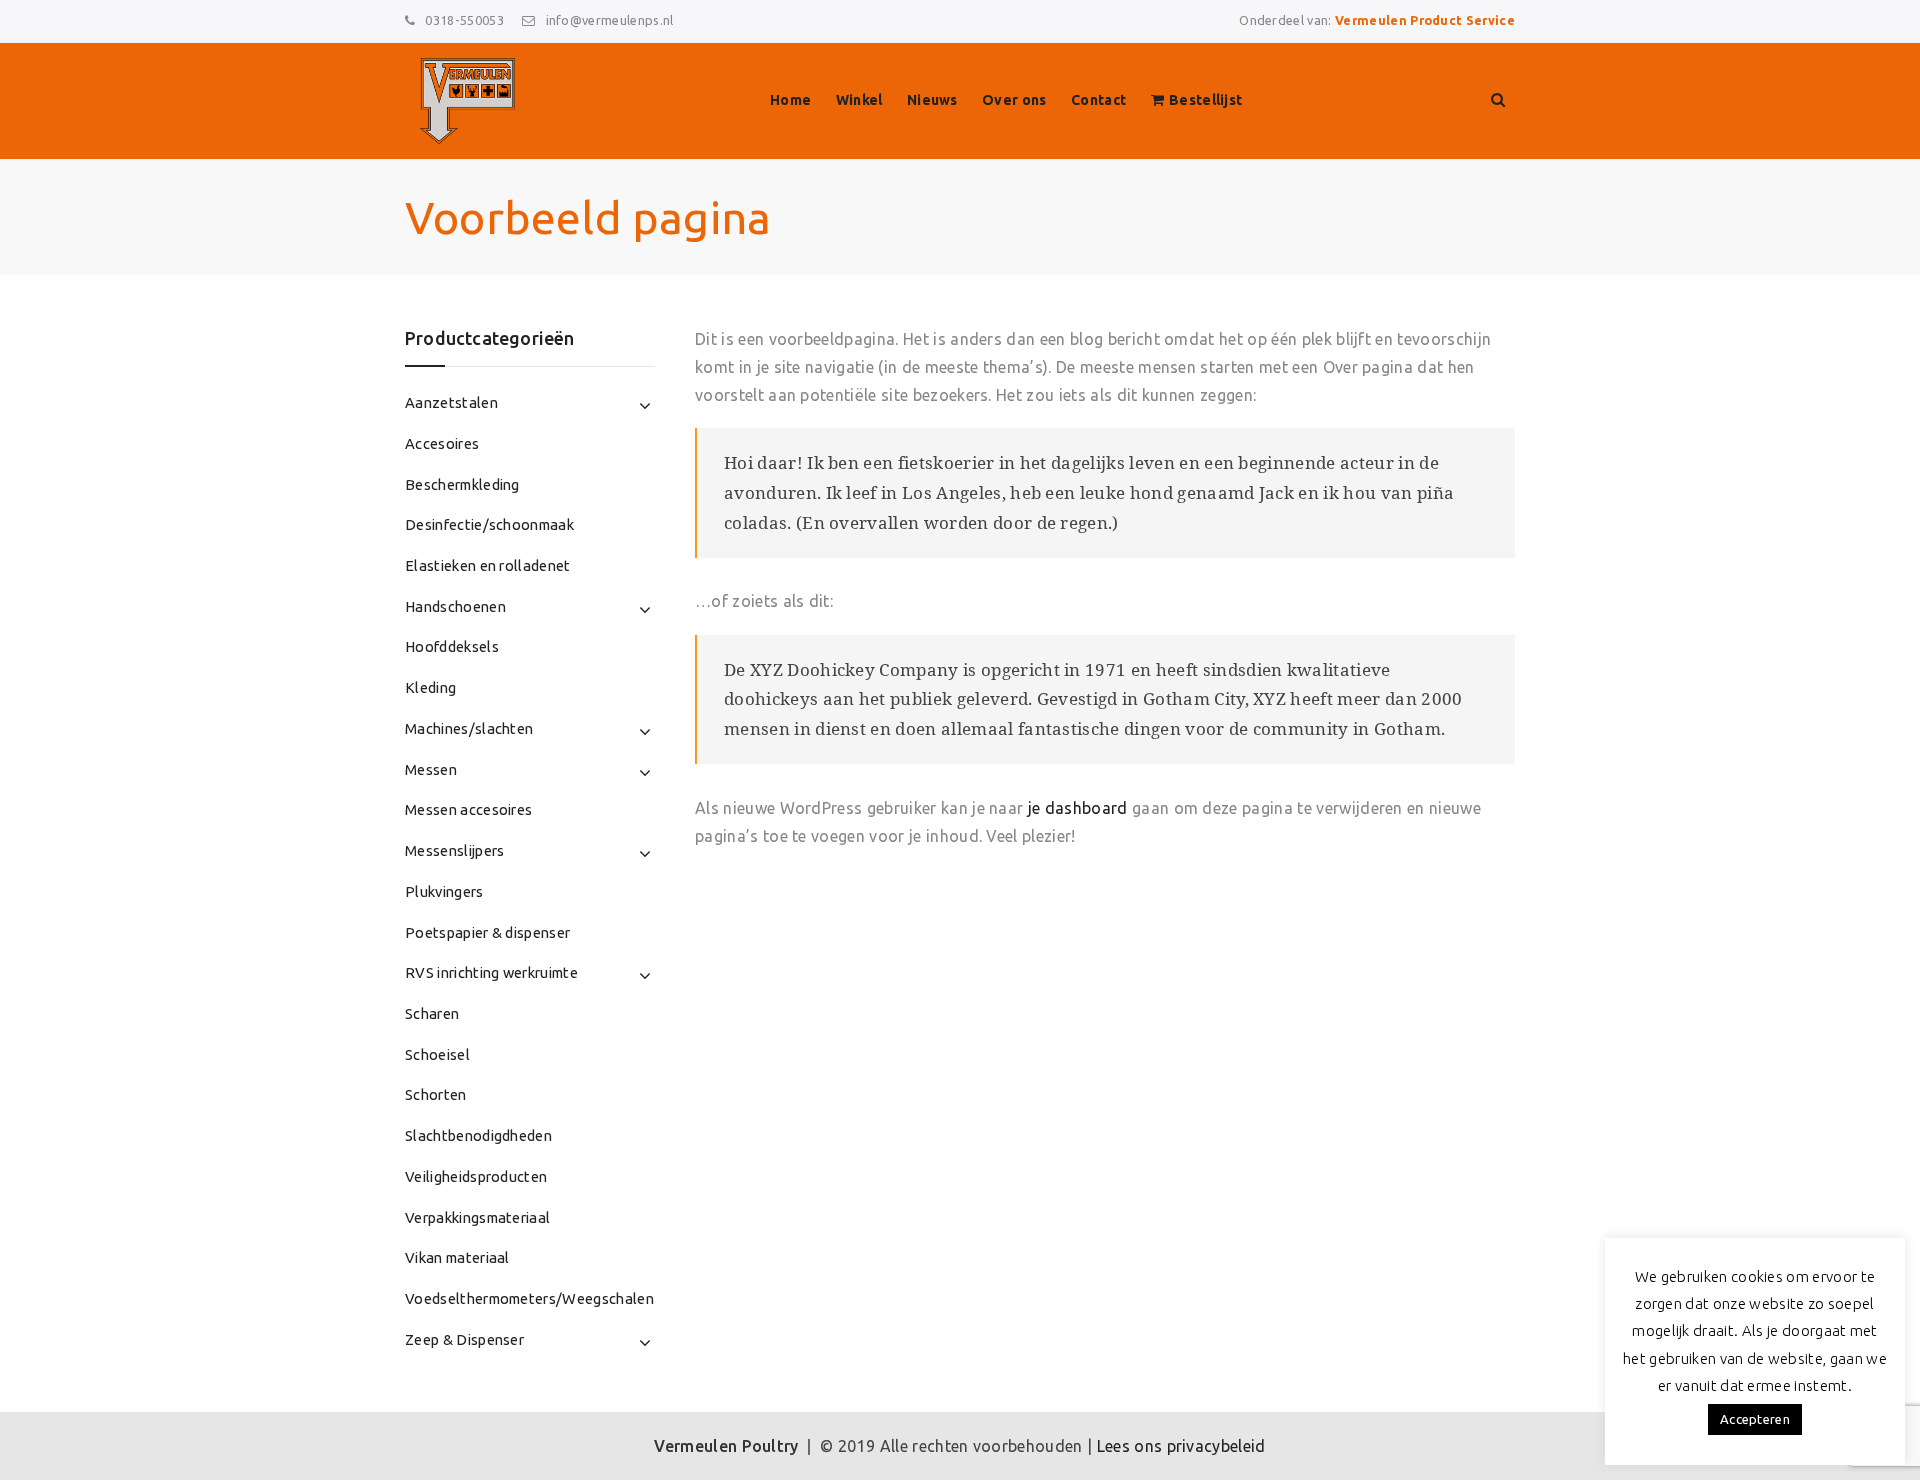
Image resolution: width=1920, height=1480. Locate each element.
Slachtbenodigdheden (478, 1135)
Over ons (1014, 100)
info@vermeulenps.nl (610, 20)
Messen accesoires (468, 809)
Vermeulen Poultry (726, 1446)
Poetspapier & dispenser (487, 932)
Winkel (859, 100)
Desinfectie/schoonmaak (489, 524)
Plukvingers (444, 891)
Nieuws (932, 100)
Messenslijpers (454, 850)
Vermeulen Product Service (1425, 20)
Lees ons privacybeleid (1181, 1446)
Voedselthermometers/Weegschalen (529, 1298)
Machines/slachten (469, 728)
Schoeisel (437, 1054)
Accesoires (442, 443)
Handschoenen (455, 606)
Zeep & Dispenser (464, 1339)
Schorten (436, 1094)
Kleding (430, 687)
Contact (1098, 100)
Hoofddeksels (452, 646)
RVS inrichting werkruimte (491, 972)
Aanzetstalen (451, 402)
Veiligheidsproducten (476, 1176)
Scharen (432, 1013)
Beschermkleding (462, 484)
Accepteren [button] (1755, 1419)
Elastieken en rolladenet (488, 565)
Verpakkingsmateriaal (477, 1217)
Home (790, 100)
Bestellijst (1206, 100)
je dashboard (1078, 808)
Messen (431, 769)
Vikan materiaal (457, 1257)
